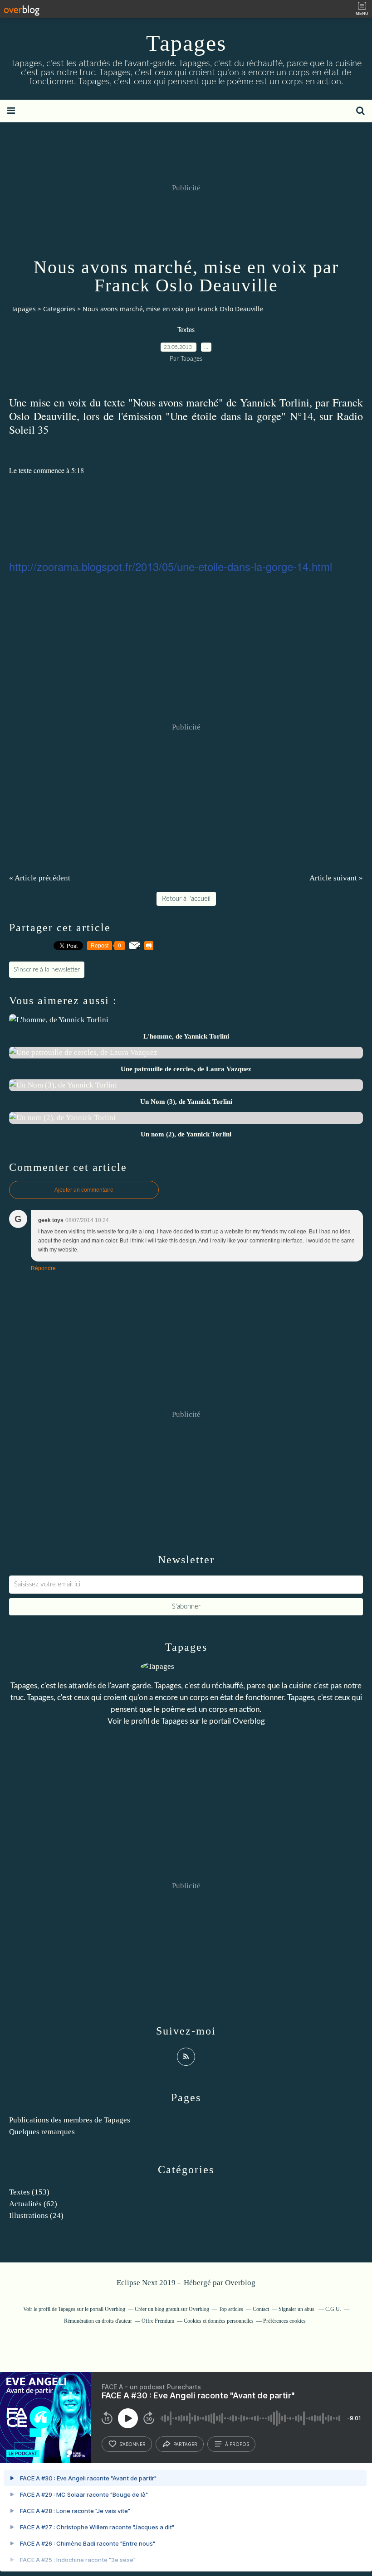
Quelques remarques (42, 2132)
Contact (261, 2309)
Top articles (231, 2309)
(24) (36, 2216)
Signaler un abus (297, 2309)
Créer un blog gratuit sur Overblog (172, 2309)
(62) (33, 2204)
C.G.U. (333, 2309)
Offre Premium (158, 2321)
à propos (237, 2444)
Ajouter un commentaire (84, 1190)
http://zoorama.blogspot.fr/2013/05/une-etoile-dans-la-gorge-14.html (171, 566)
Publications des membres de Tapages (70, 2120)
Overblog (240, 2283)
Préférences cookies (284, 2321)
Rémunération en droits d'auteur (98, 2321)
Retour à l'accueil (186, 899)
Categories (59, 309)
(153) (29, 2192)
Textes (186, 330)
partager (185, 2444)
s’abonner (132, 2444)
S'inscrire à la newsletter (47, 970)
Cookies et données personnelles (219, 2321)
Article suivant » (336, 878)
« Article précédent (40, 878)
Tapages (186, 43)
